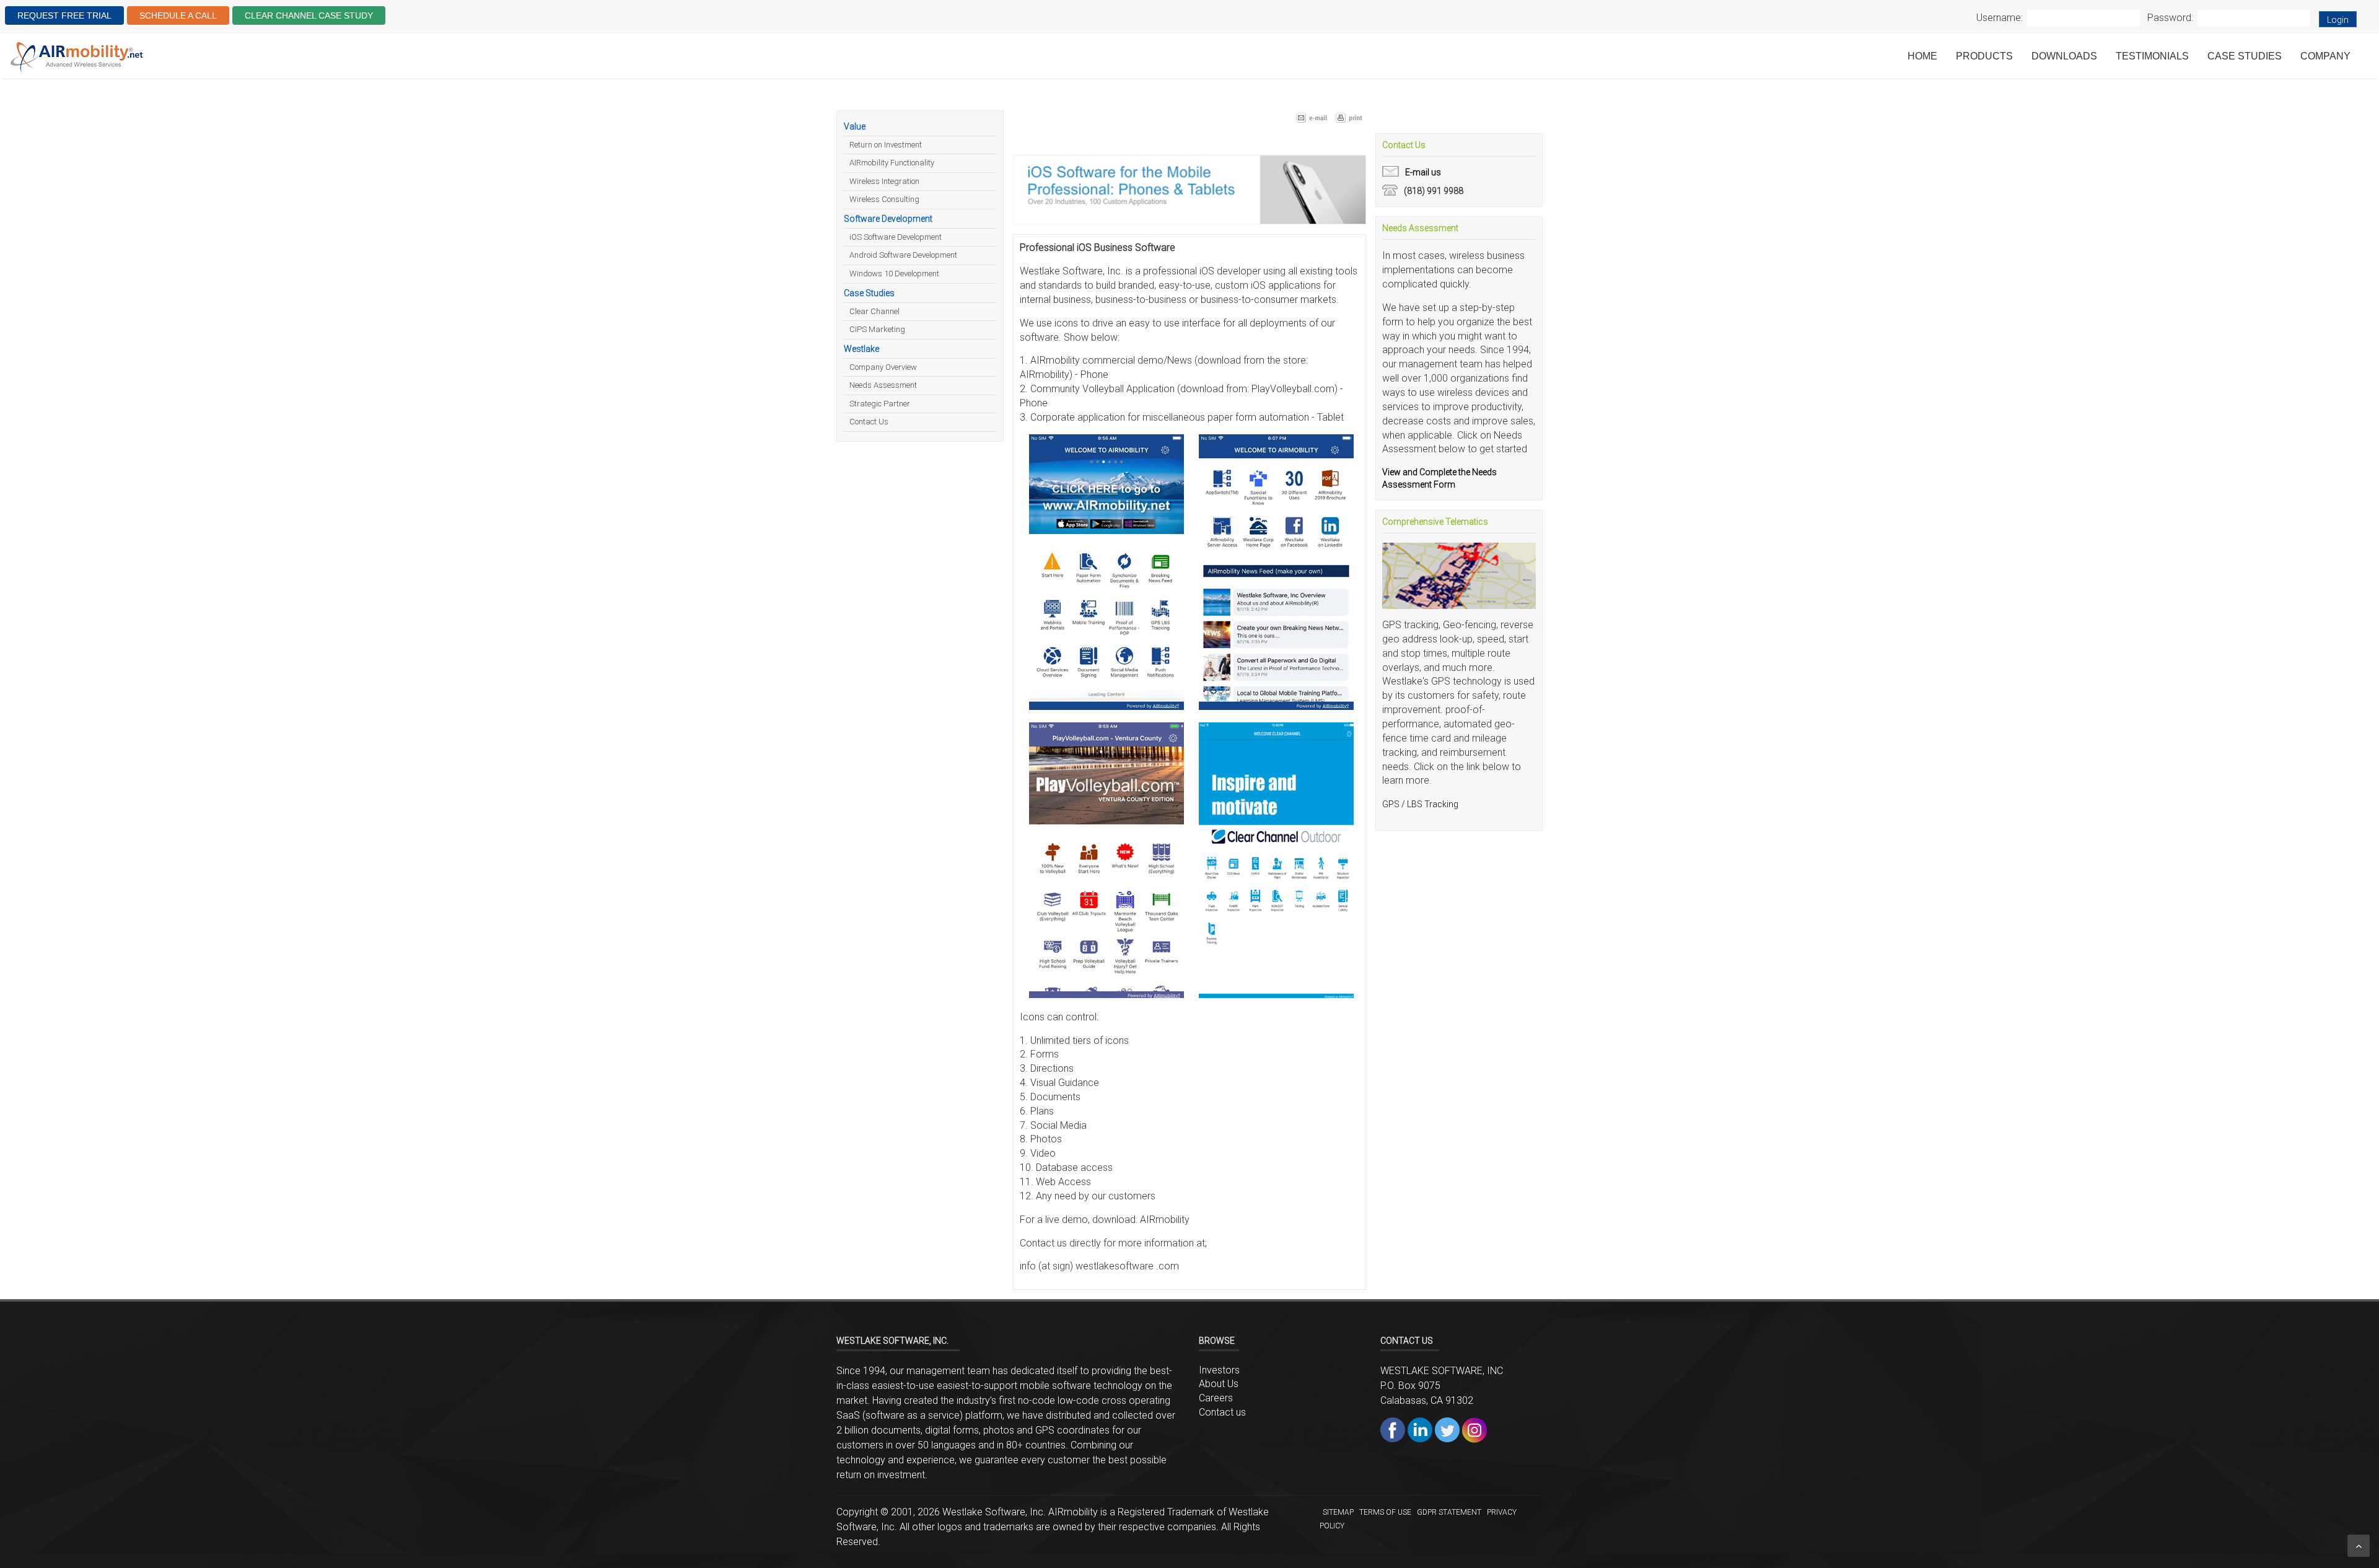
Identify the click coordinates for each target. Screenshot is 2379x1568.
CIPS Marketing (877, 329)
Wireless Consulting (884, 199)
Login (2338, 20)
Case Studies (2245, 56)
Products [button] (1984, 56)
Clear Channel (874, 311)
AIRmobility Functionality (892, 163)
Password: (2170, 18)
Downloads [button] (2064, 56)
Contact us (1222, 1412)
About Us (1219, 1384)
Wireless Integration (884, 181)
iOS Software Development (896, 237)
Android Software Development (903, 255)
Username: (2000, 18)
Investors (1219, 1370)
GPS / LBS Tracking (1420, 804)
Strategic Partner (880, 404)
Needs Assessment (883, 385)
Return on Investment (886, 145)
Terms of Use (1385, 1512)
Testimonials (2152, 56)
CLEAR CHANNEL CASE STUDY (309, 15)
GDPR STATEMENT (1449, 1512)
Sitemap (1338, 1512)
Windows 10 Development (894, 274)
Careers (1216, 1398)
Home (1922, 56)
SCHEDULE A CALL (178, 15)
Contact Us (869, 422)
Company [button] (2325, 56)
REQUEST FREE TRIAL (64, 15)
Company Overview (883, 367)
